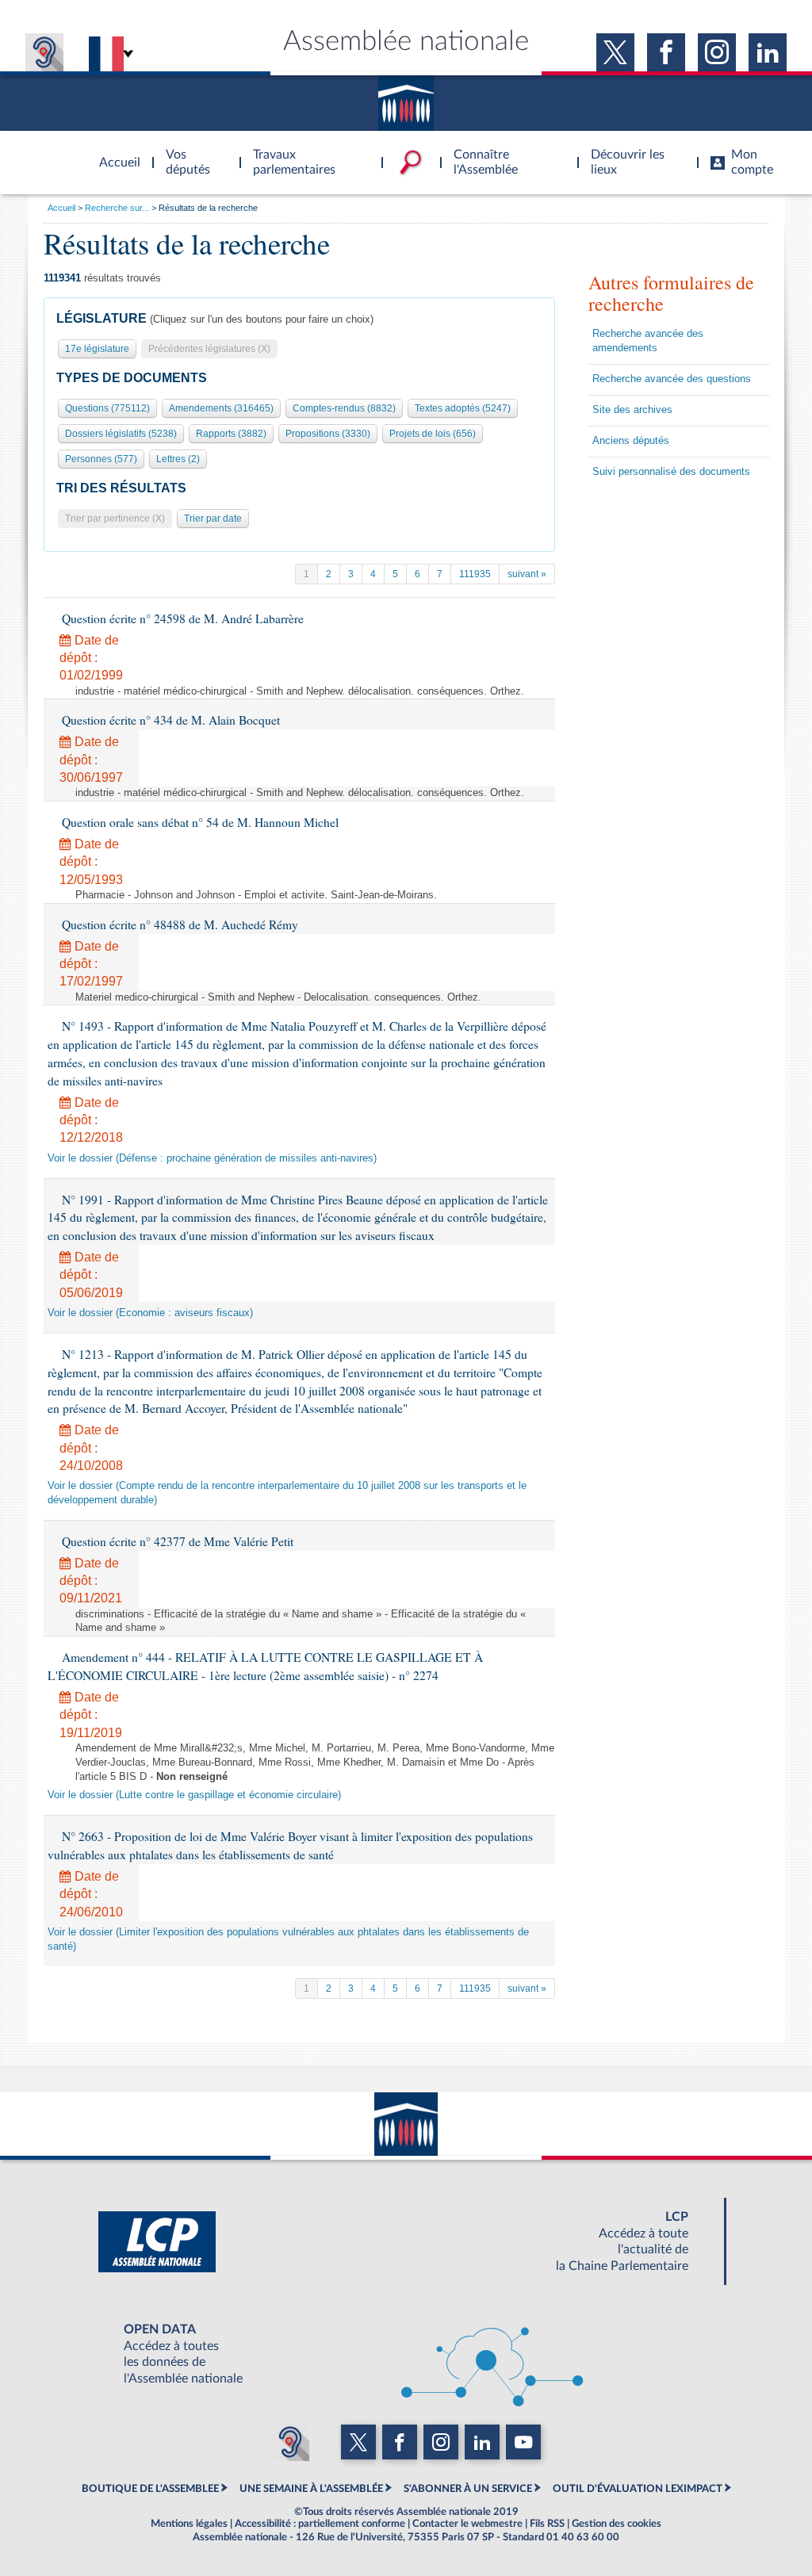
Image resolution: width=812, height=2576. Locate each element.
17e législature (97, 349)
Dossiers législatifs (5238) (121, 434)
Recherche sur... (117, 208)
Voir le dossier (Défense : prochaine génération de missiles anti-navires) (212, 1158)
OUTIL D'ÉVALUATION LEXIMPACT (638, 2489)
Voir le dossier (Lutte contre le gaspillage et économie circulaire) (194, 1795)
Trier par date (213, 519)
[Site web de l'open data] (406, 2354)
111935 (475, 574)
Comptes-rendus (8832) (344, 408)
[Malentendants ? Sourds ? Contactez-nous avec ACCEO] (44, 52)
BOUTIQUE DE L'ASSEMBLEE (150, 2489)
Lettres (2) (178, 459)
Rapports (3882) (231, 434)
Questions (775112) (107, 408)
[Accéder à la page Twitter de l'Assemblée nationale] (615, 52)
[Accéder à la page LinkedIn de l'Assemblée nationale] (768, 52)
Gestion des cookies (617, 2524)
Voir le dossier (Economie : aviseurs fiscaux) (150, 1313)
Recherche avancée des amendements (648, 341)
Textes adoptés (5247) (463, 408)
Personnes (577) (101, 459)
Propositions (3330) (328, 434)
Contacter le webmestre (467, 2524)
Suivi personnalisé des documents (671, 472)
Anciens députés (631, 441)
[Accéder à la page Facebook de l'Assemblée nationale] (666, 52)
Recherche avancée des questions (672, 379)
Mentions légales (189, 2524)
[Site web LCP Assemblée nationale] (406, 2241)
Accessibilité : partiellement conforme (320, 2524)
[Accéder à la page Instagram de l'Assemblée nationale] (717, 52)
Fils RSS (547, 2524)
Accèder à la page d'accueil (114, 153)
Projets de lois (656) (433, 434)
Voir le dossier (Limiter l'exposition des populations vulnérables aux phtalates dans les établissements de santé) (288, 1939)
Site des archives (632, 410)
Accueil (61, 208)
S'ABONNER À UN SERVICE (468, 2489)
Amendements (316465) (221, 408)
